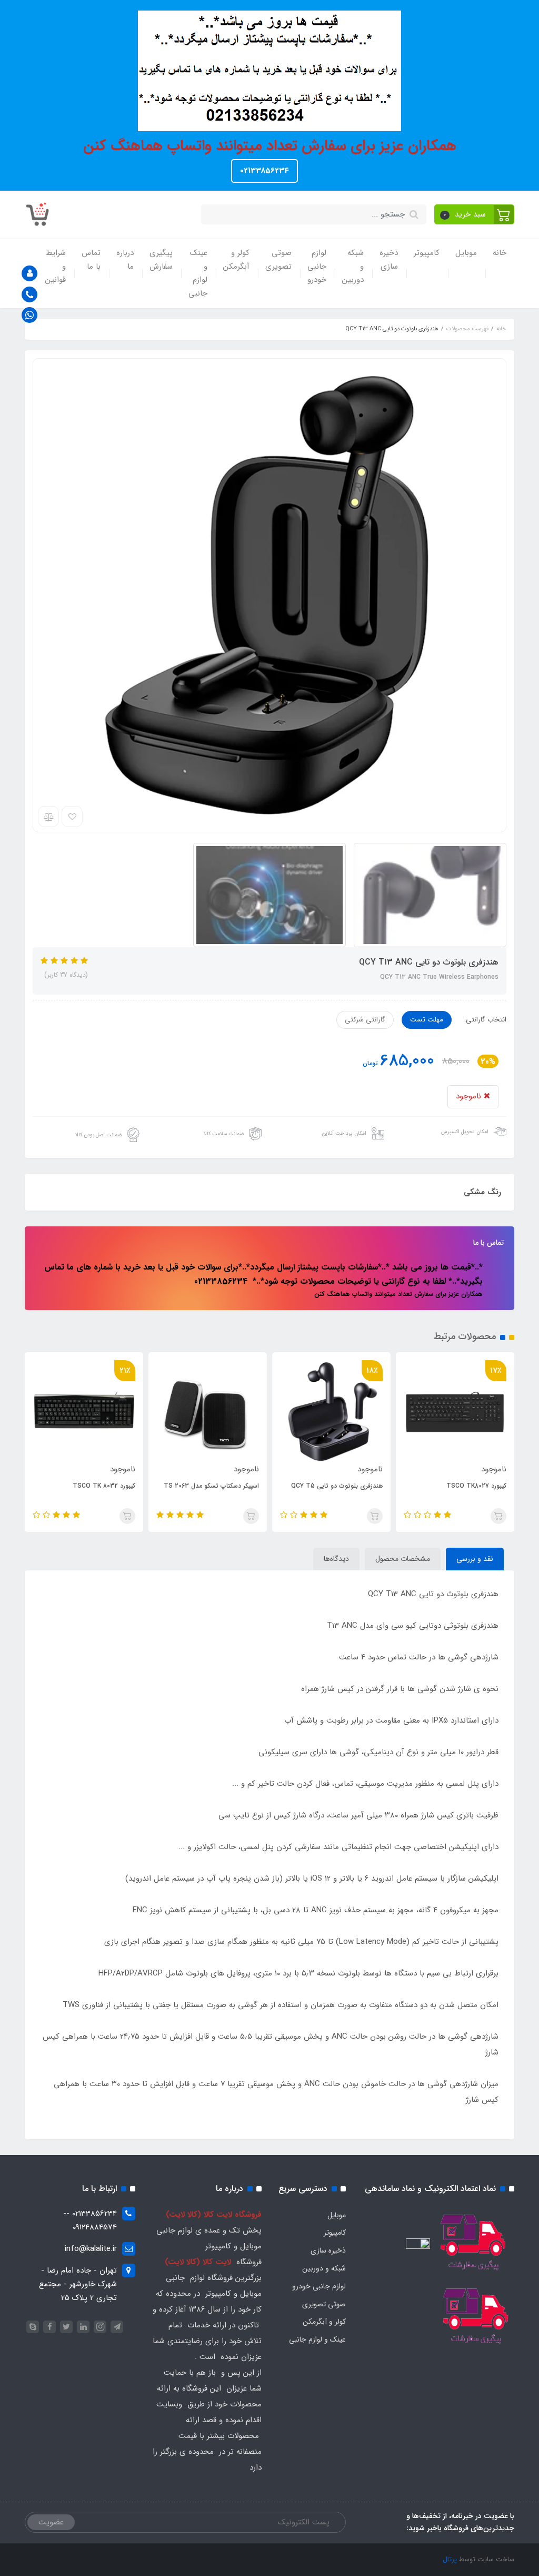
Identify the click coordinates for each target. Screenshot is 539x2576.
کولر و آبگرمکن (236, 260)
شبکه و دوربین (353, 266)
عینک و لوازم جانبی (198, 273)
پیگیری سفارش (161, 260)
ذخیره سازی (389, 260)
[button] (475, 214)
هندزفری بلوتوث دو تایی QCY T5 (455, 1486)
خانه (500, 253)
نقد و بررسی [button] (475, 1559)
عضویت (51, 2522)
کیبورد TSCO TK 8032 (222, 1486)
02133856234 (264, 171)
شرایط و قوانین (56, 266)
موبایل (466, 253)
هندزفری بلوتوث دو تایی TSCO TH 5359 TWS (81, 1492)
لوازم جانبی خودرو (317, 266)
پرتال (450, 2559)
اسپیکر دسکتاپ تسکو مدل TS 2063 (329, 1486)
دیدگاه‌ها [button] (336, 1559)
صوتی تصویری (278, 260)
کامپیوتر (427, 253)
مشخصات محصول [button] (403, 1559)
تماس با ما (91, 260)
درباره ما (125, 260)
